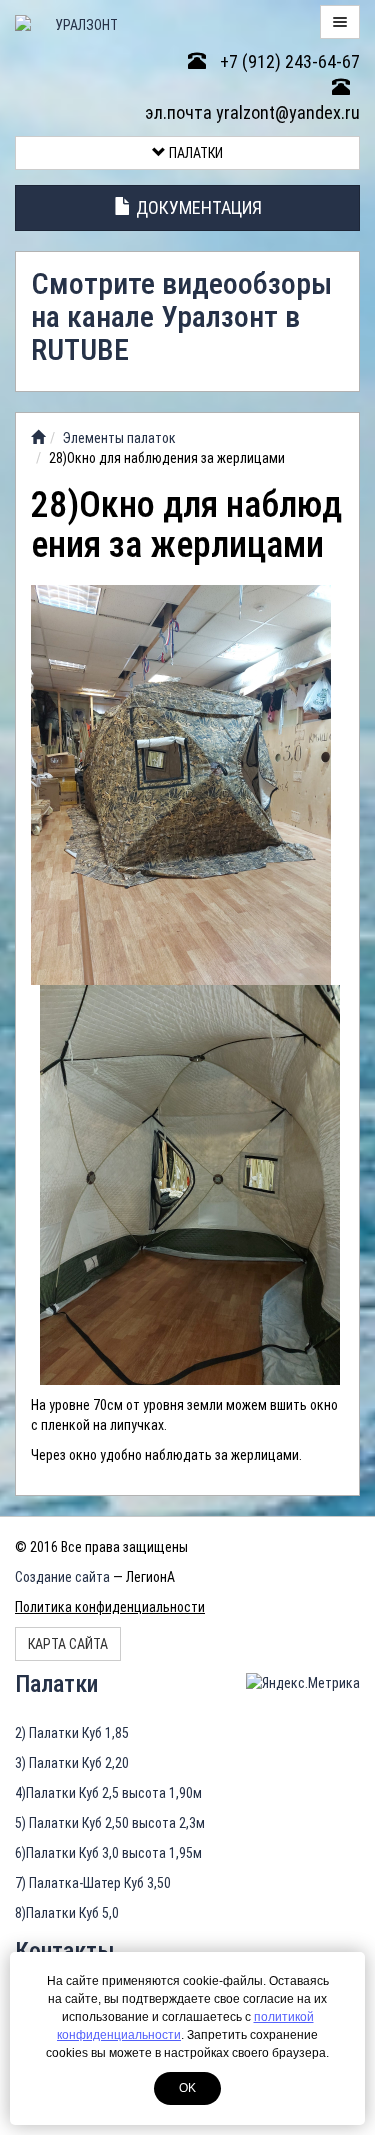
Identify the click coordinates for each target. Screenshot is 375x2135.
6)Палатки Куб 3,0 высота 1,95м (108, 1853)
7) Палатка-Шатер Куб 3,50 (93, 1883)
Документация (197, 207)
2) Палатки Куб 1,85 (72, 1733)
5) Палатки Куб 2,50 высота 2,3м (110, 1823)
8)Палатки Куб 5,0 (67, 1913)
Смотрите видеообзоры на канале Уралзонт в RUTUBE (181, 316)
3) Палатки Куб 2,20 (72, 1763)
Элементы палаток (119, 438)
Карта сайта (68, 1644)
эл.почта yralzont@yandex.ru (252, 112)
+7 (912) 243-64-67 (288, 61)
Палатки (194, 153)
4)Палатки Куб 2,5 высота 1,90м (108, 1793)
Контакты (65, 1951)
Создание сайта (62, 1577)
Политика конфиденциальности (110, 1607)
